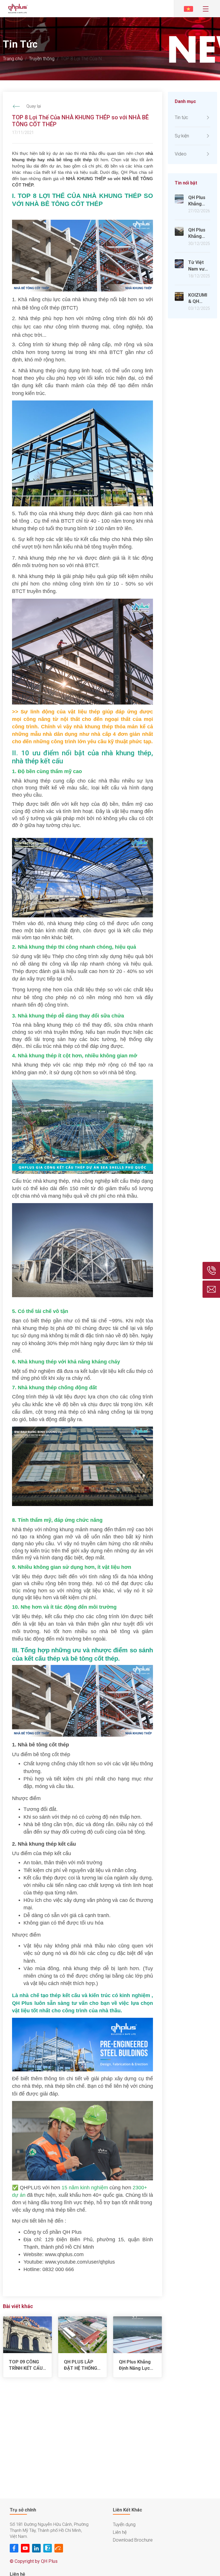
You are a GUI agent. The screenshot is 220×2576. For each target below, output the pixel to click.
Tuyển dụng (124, 2525)
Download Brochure (133, 2540)
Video (181, 154)
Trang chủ (13, 59)
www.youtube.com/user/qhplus (80, 2262)
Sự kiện (182, 136)
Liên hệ (120, 2532)
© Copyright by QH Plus (34, 2561)
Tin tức (181, 117)
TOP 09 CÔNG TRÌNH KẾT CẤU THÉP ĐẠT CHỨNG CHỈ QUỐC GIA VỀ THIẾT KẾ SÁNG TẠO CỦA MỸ (26, 2365)
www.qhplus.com (64, 2254)
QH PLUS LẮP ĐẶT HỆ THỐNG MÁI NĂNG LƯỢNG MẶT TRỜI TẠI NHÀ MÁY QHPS (80, 2365)
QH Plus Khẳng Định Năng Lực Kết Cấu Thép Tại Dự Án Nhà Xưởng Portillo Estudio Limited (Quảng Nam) (137, 2365)
